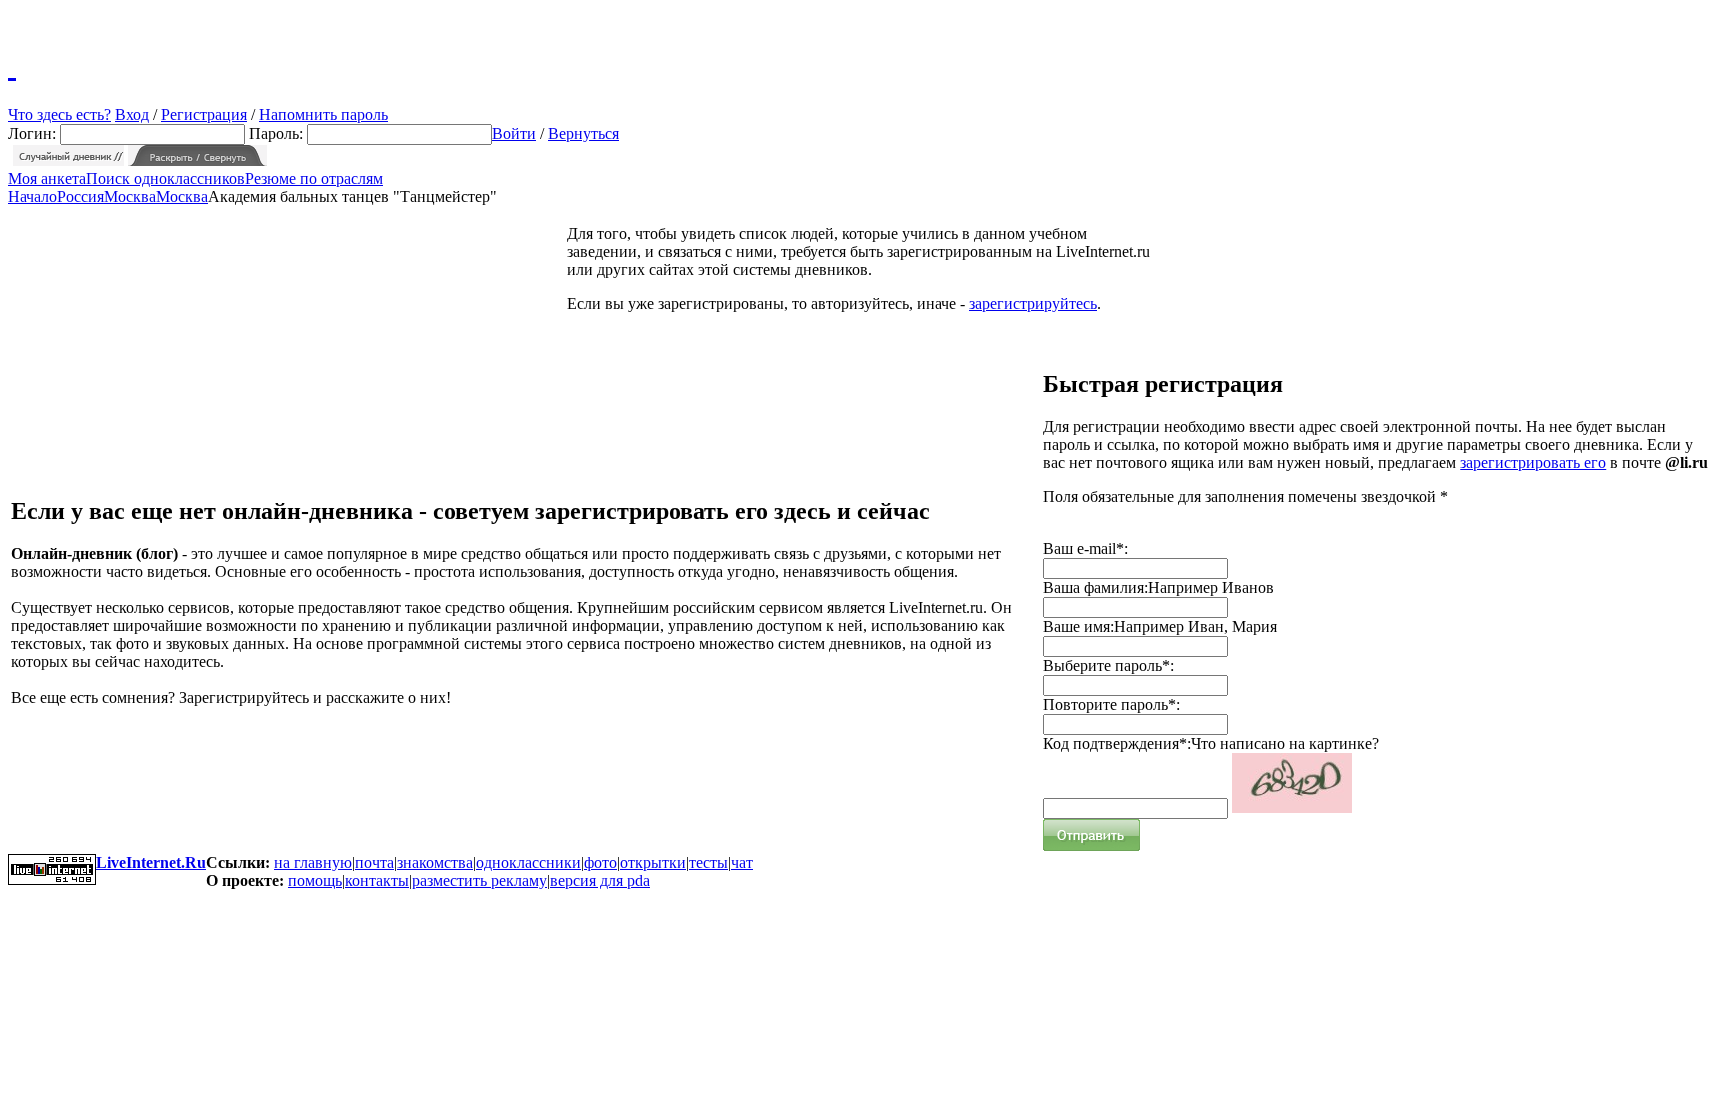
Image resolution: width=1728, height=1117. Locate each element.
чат (742, 862)
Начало (32, 196)
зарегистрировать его (1533, 462)
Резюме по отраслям (314, 178)
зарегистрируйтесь (1033, 303)
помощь (315, 880)
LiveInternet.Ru (151, 862)
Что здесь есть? (59, 114)
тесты (708, 862)
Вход (132, 114)
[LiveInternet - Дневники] (12, 65)
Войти (514, 133)
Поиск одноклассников (165, 178)
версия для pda (600, 880)
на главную (313, 862)
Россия (80, 196)
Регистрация (204, 114)
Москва (130, 196)
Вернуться (583, 133)
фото (600, 862)
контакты (377, 880)
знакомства (435, 862)
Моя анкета (47, 178)
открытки (653, 862)
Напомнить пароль (323, 114)
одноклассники (528, 862)
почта (374, 862)
